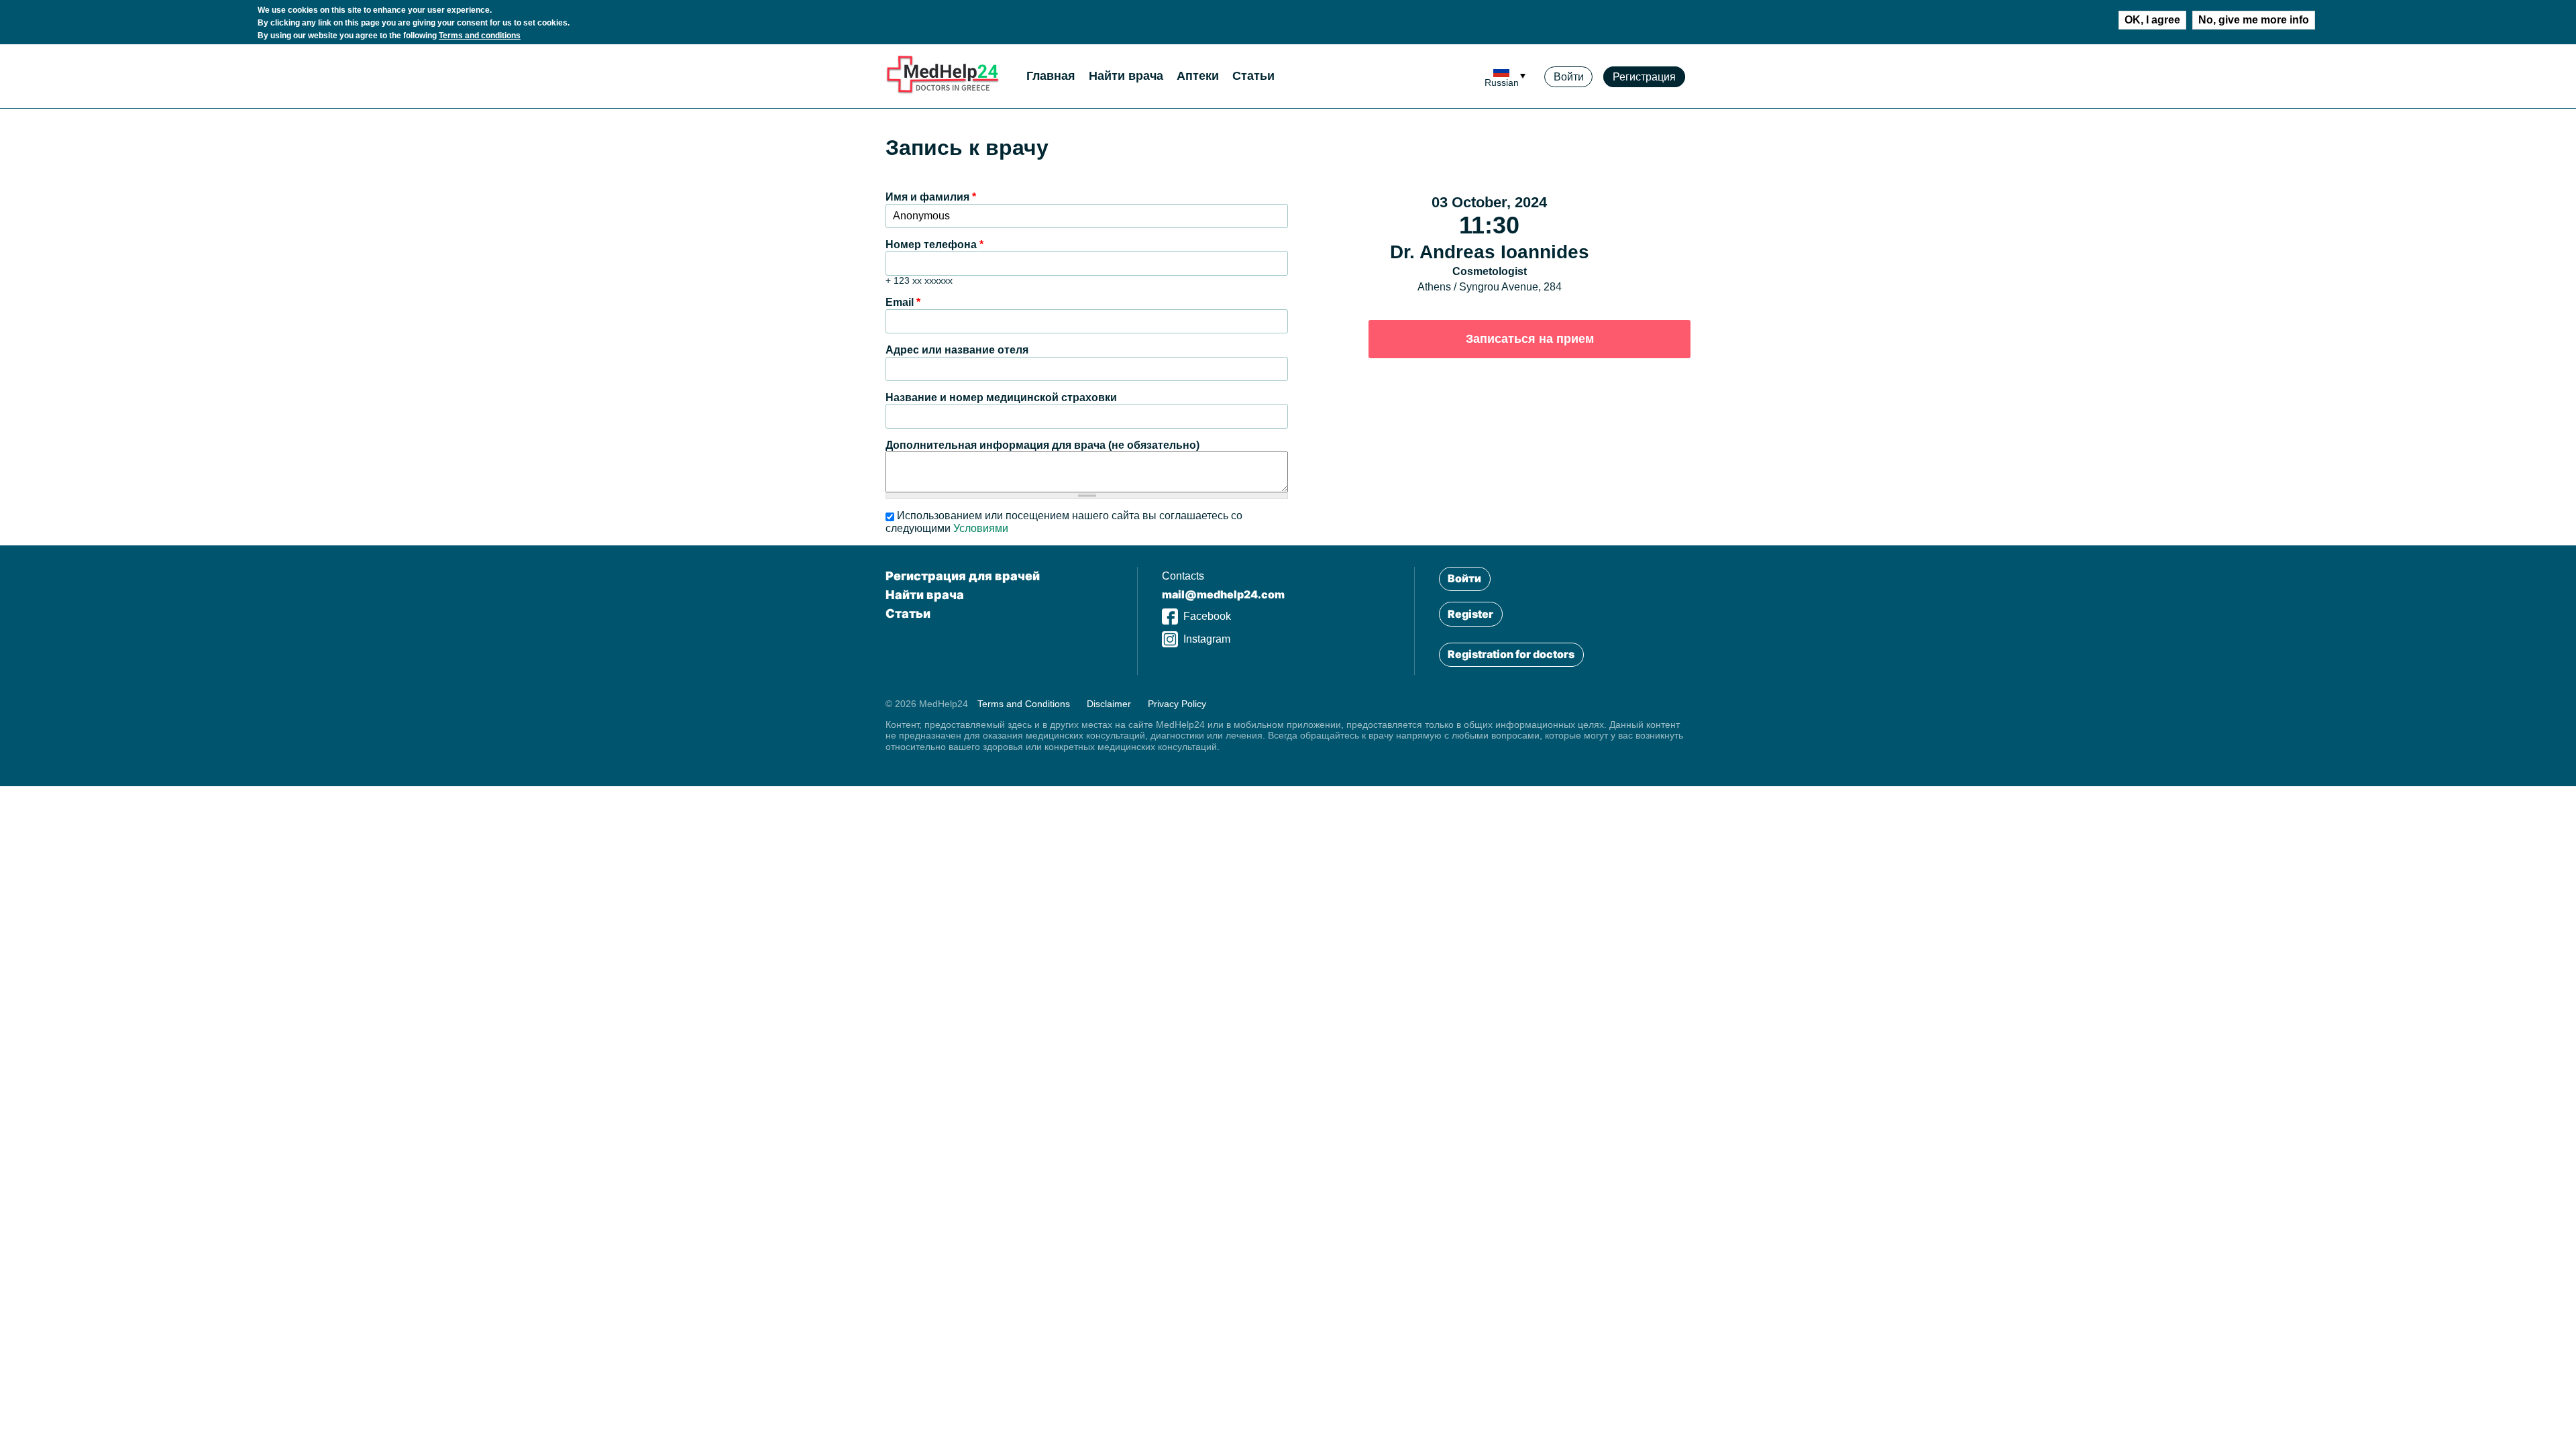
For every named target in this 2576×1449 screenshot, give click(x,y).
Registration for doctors (1511, 654)
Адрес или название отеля (957, 350)
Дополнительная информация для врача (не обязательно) (1042, 445)
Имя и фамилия (931, 197)
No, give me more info (2254, 20)
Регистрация (1644, 77)
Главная (1051, 76)
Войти (1569, 77)
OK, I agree (2152, 20)
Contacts (1183, 576)
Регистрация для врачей (963, 576)
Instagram (1207, 639)
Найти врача (1126, 76)
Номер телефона (934, 245)
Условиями (981, 528)
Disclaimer (1109, 704)
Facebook (1207, 616)
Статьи (1253, 76)
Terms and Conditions (1024, 704)
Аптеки (1198, 76)
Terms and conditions (480, 36)
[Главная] (943, 91)
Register (1470, 614)
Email (903, 302)
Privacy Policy (1177, 704)
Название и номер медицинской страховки (1001, 397)
